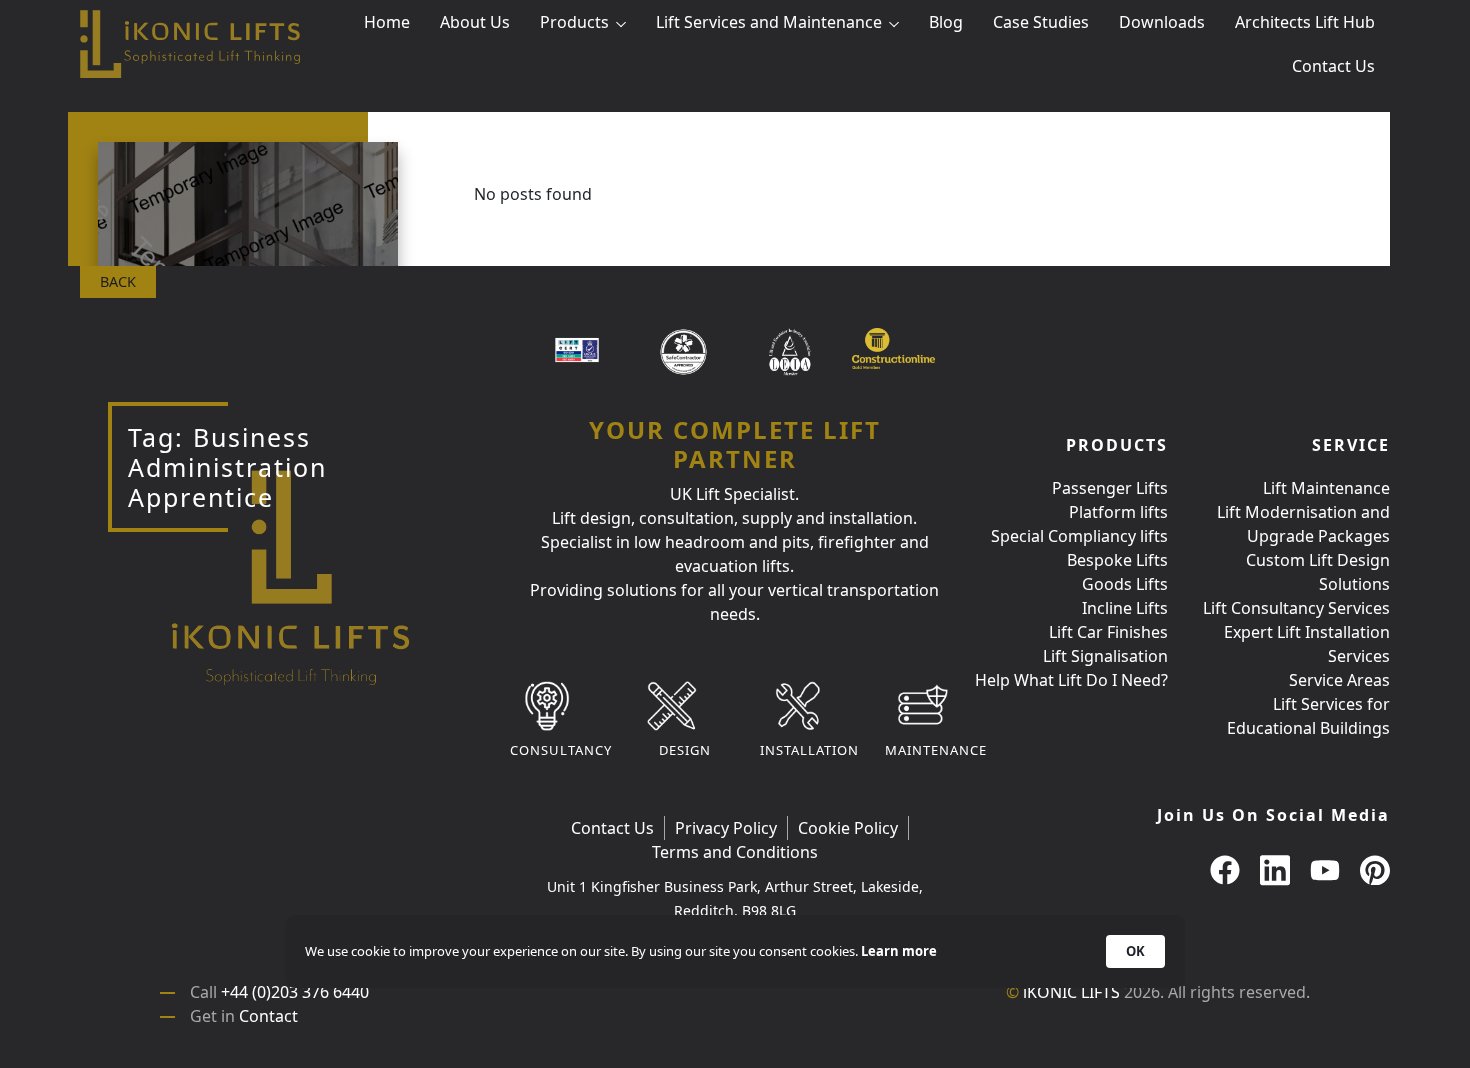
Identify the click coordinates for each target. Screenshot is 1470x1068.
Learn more (899, 951)
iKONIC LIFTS (1071, 992)
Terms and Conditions (735, 852)
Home (387, 22)
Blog (946, 22)
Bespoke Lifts (1117, 560)
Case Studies (1041, 22)
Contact (268, 1016)
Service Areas (1339, 680)
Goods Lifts (1125, 584)
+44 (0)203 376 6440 (295, 992)
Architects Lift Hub (1305, 22)
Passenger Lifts (1110, 488)
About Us (475, 22)
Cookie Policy (848, 828)
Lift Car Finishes (1108, 632)
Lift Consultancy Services (1296, 608)
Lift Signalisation (1105, 656)
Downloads (1162, 22)
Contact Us (1333, 66)
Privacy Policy (726, 828)
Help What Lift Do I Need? (1071, 680)
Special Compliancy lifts (1079, 536)
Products (574, 22)
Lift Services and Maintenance (769, 22)
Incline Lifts (1125, 608)
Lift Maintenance (1326, 488)
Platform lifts (1118, 512)
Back (118, 281)
